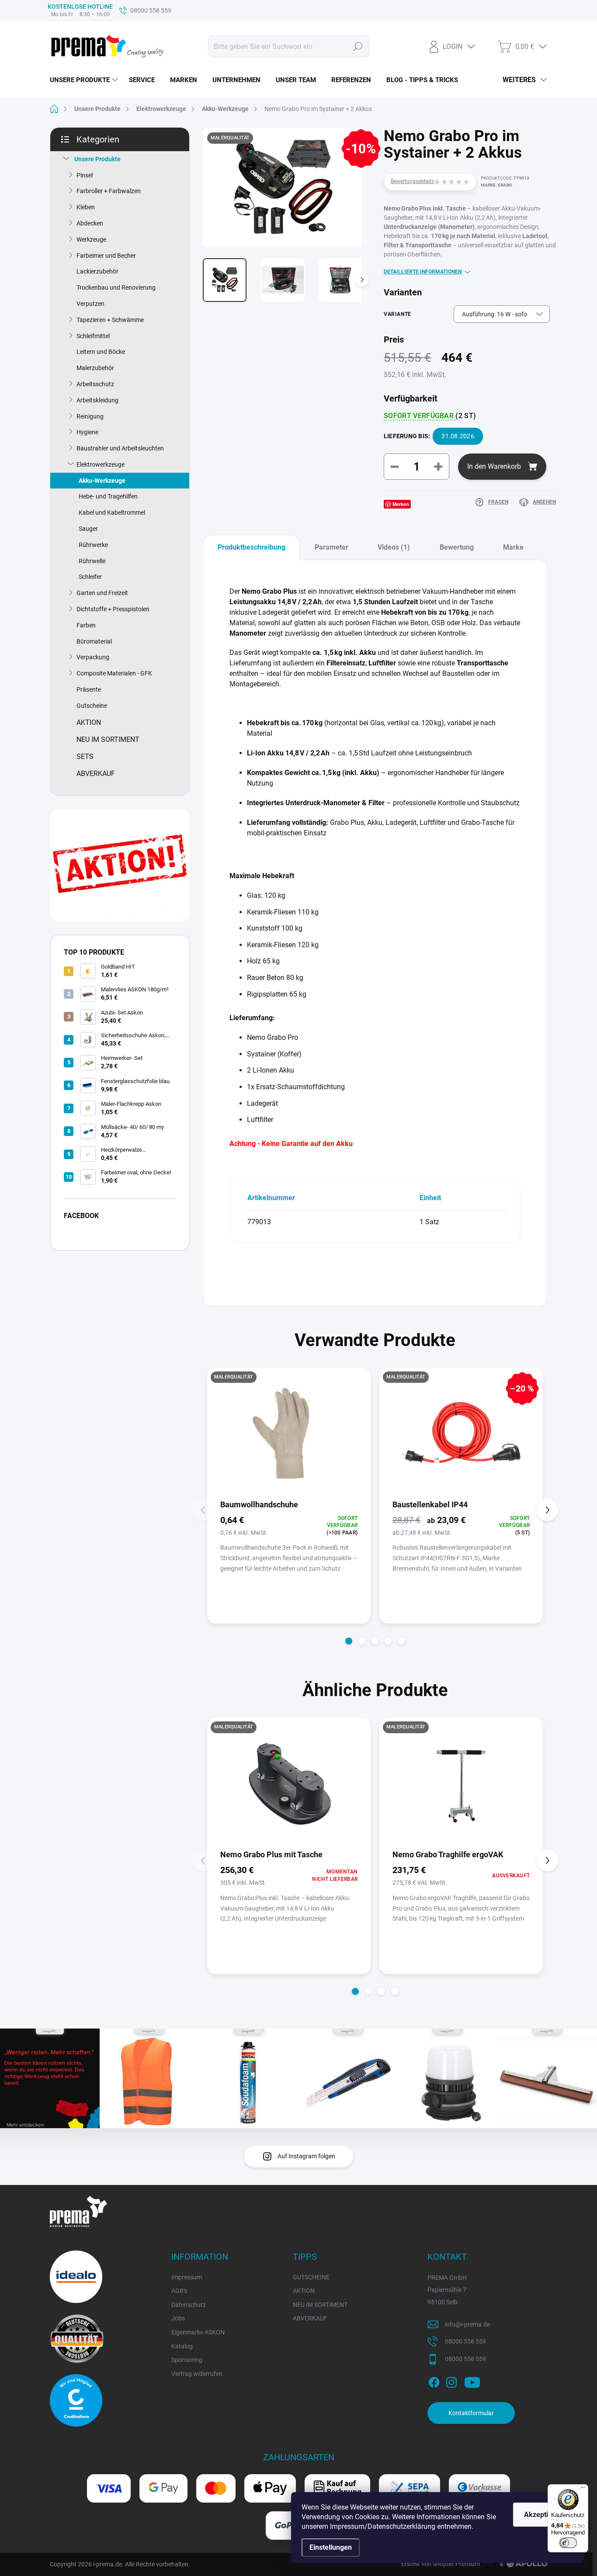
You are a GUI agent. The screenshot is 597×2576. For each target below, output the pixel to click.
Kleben (86, 207)
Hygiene (87, 432)
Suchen (358, 46)
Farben (86, 625)
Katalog (182, 2346)
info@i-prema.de (467, 2324)
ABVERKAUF (310, 2318)
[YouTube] (472, 2381)
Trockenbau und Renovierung (116, 287)
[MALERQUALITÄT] (289, 1783)
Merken (401, 504)
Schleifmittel (93, 336)
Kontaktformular (471, 2413)
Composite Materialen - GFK (114, 673)
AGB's (179, 2291)
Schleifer (90, 577)
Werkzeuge (91, 239)
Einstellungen (331, 2547)
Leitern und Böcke (101, 352)
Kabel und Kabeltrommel (112, 512)
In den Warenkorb (494, 466)
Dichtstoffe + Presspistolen (113, 609)
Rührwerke (93, 545)
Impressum (187, 2277)
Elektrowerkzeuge (101, 464)
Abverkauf (96, 774)
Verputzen (90, 304)
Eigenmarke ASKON (198, 2332)
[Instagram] (451, 2381)
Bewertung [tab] (457, 547)
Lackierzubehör (97, 271)
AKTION (304, 2291)
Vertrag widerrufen (197, 2374)
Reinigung (90, 416)
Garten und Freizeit (102, 593)
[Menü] (583, 2489)
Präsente (89, 689)
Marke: (496, 185)
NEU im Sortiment (108, 739)
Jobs (178, 2318)
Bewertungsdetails (412, 181)
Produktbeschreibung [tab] (252, 547)
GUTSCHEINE (311, 2277)
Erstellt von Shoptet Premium (441, 2564)
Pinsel (85, 175)
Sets (85, 757)
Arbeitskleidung (97, 400)
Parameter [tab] (331, 547)
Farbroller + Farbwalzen (109, 191)
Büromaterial (94, 641)
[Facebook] (434, 2381)
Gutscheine (92, 706)
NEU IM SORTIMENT (320, 2305)
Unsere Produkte (97, 159)
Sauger (88, 529)
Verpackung (93, 657)
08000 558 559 (465, 2341)
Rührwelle (92, 561)
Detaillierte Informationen (423, 272)
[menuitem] (85, 80)
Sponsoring (187, 2360)
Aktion (89, 722)
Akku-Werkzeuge (102, 481)
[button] (349, 1641)
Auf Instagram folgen (306, 2156)
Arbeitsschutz (95, 384)
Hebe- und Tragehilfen (108, 496)
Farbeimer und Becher (106, 256)
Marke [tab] (513, 547)
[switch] (568, 2543)
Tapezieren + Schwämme (110, 320)
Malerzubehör (95, 368)
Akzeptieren (543, 2515)
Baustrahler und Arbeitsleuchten (120, 448)
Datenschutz (189, 2305)
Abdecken (90, 223)
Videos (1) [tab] (394, 547)
